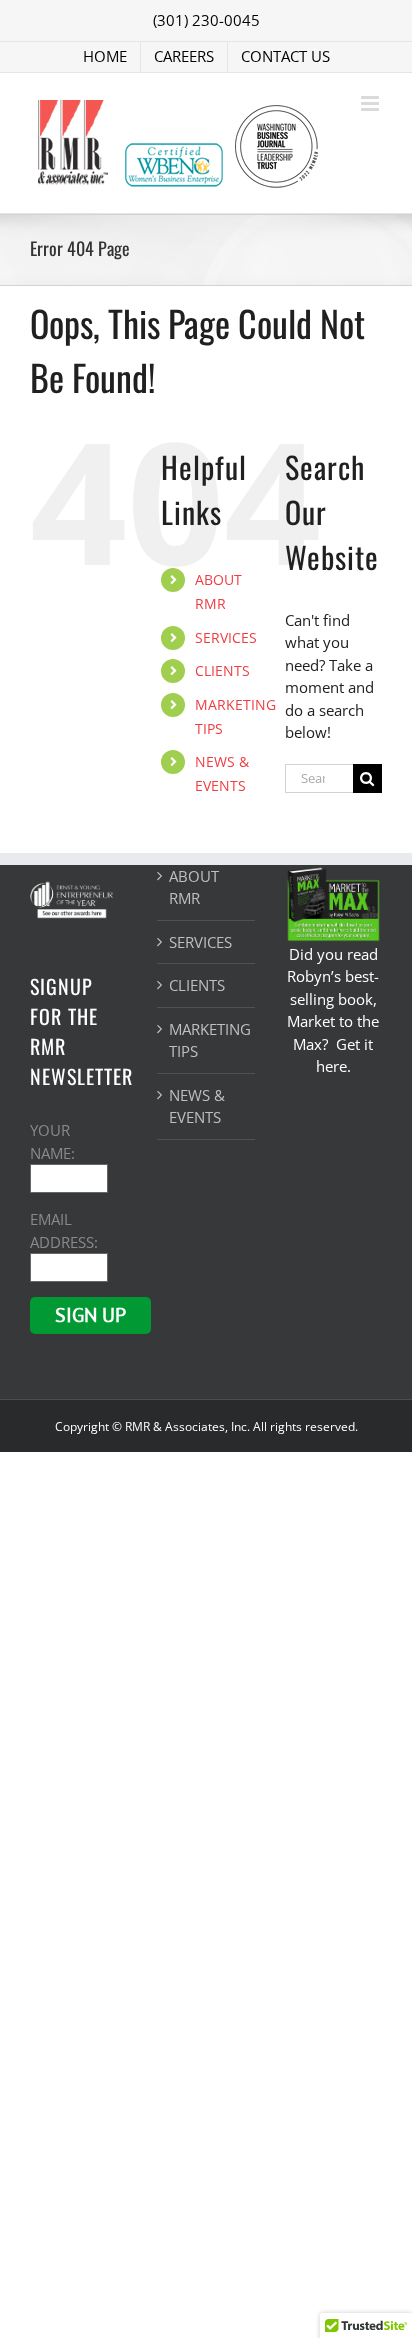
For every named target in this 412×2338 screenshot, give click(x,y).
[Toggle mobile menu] (371, 103)
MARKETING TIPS (206, 1040)
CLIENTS (222, 670)
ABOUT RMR (194, 887)
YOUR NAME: (52, 1141)
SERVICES (226, 637)
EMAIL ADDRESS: (64, 1230)
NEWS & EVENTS (197, 1106)
